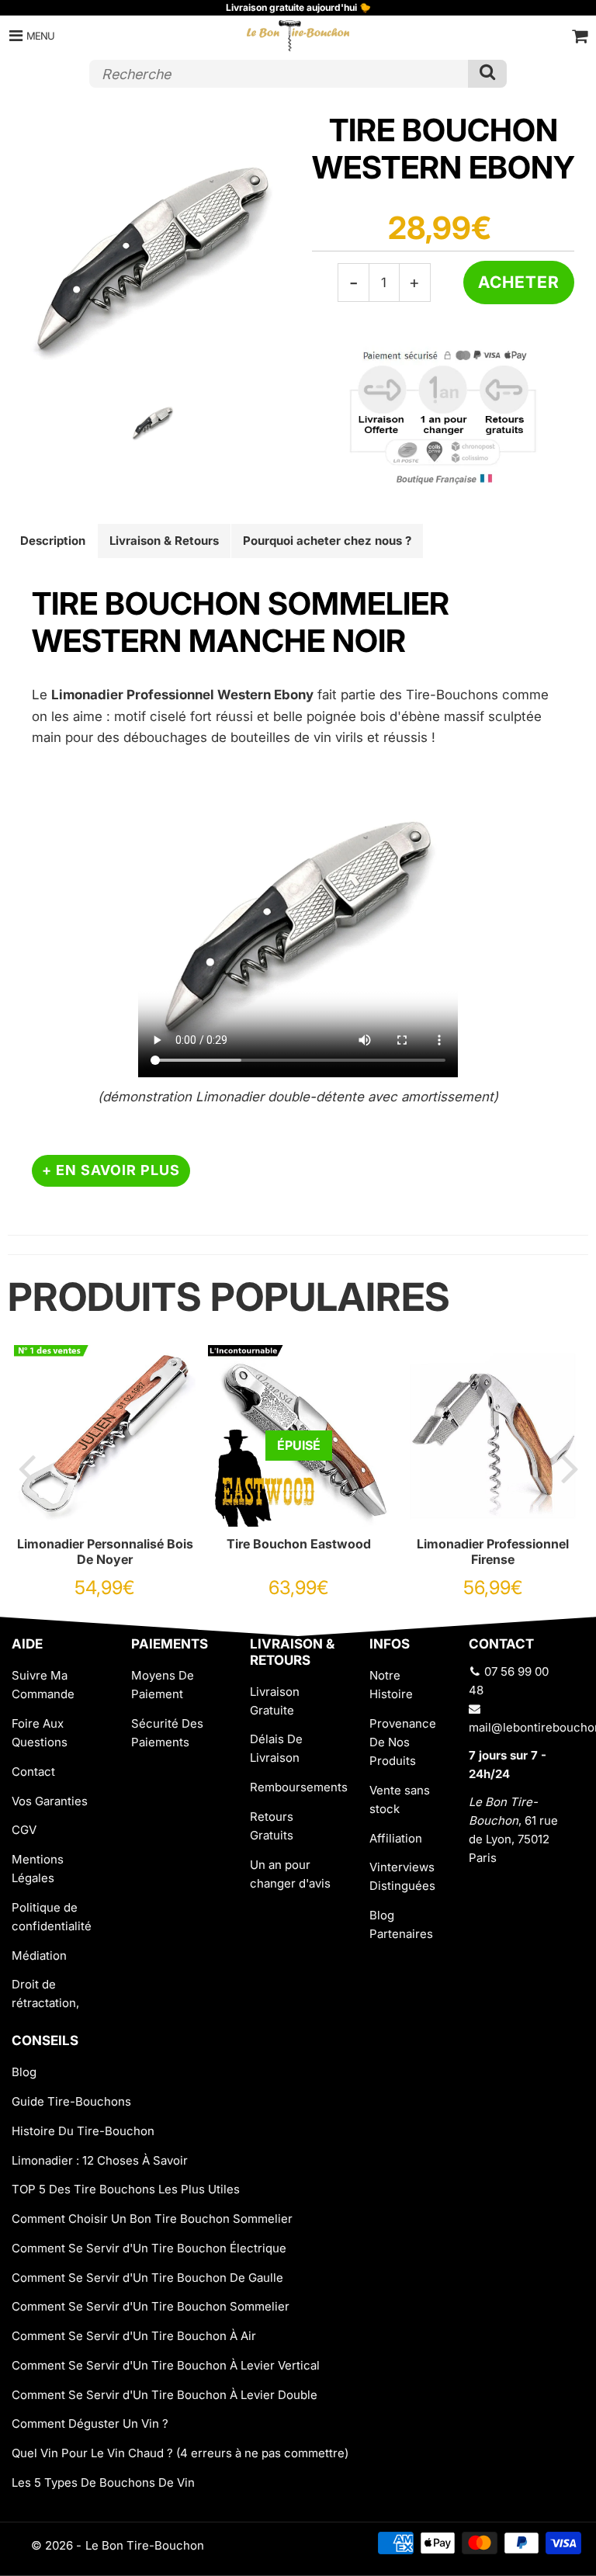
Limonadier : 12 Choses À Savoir (100, 2160)
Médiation (39, 1955)
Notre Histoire (391, 1685)
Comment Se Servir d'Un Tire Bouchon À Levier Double (165, 2395)
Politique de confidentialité (52, 1917)
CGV (24, 1830)
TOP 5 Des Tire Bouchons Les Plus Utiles (126, 2189)
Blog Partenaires (401, 1924)
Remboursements (298, 1787)
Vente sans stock (400, 1799)
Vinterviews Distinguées (402, 1876)
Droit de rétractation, (45, 1994)
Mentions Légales (38, 1869)
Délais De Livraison (276, 1748)
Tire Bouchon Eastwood (299, 1544)
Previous (26, 1468)
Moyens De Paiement (163, 1685)
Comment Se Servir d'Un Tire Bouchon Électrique (149, 2248)
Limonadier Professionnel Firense (493, 1551)
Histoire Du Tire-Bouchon (83, 2131)
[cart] (580, 36)
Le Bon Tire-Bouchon (145, 2545)
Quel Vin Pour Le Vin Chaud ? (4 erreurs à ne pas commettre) (180, 2453)
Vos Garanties (50, 1801)
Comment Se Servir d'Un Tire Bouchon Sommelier (151, 2306)
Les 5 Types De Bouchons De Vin (103, 2482)
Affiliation (396, 1838)
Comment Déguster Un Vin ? (90, 2423)
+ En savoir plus (111, 1170)
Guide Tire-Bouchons (71, 2101)
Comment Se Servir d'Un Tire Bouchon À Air (134, 2336)
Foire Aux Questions (40, 1733)
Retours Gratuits (272, 1826)
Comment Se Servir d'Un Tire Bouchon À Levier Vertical (166, 2365)
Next (570, 1468)
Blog (24, 2072)
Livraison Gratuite (275, 1701)
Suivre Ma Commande (43, 1685)
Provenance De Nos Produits (403, 1742)
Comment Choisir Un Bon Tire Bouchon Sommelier (152, 2219)
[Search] (487, 74)
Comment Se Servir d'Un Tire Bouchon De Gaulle (147, 2278)
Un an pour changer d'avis (290, 1874)
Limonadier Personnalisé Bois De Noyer (105, 1551)
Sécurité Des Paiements (167, 1733)
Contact (33, 1772)
